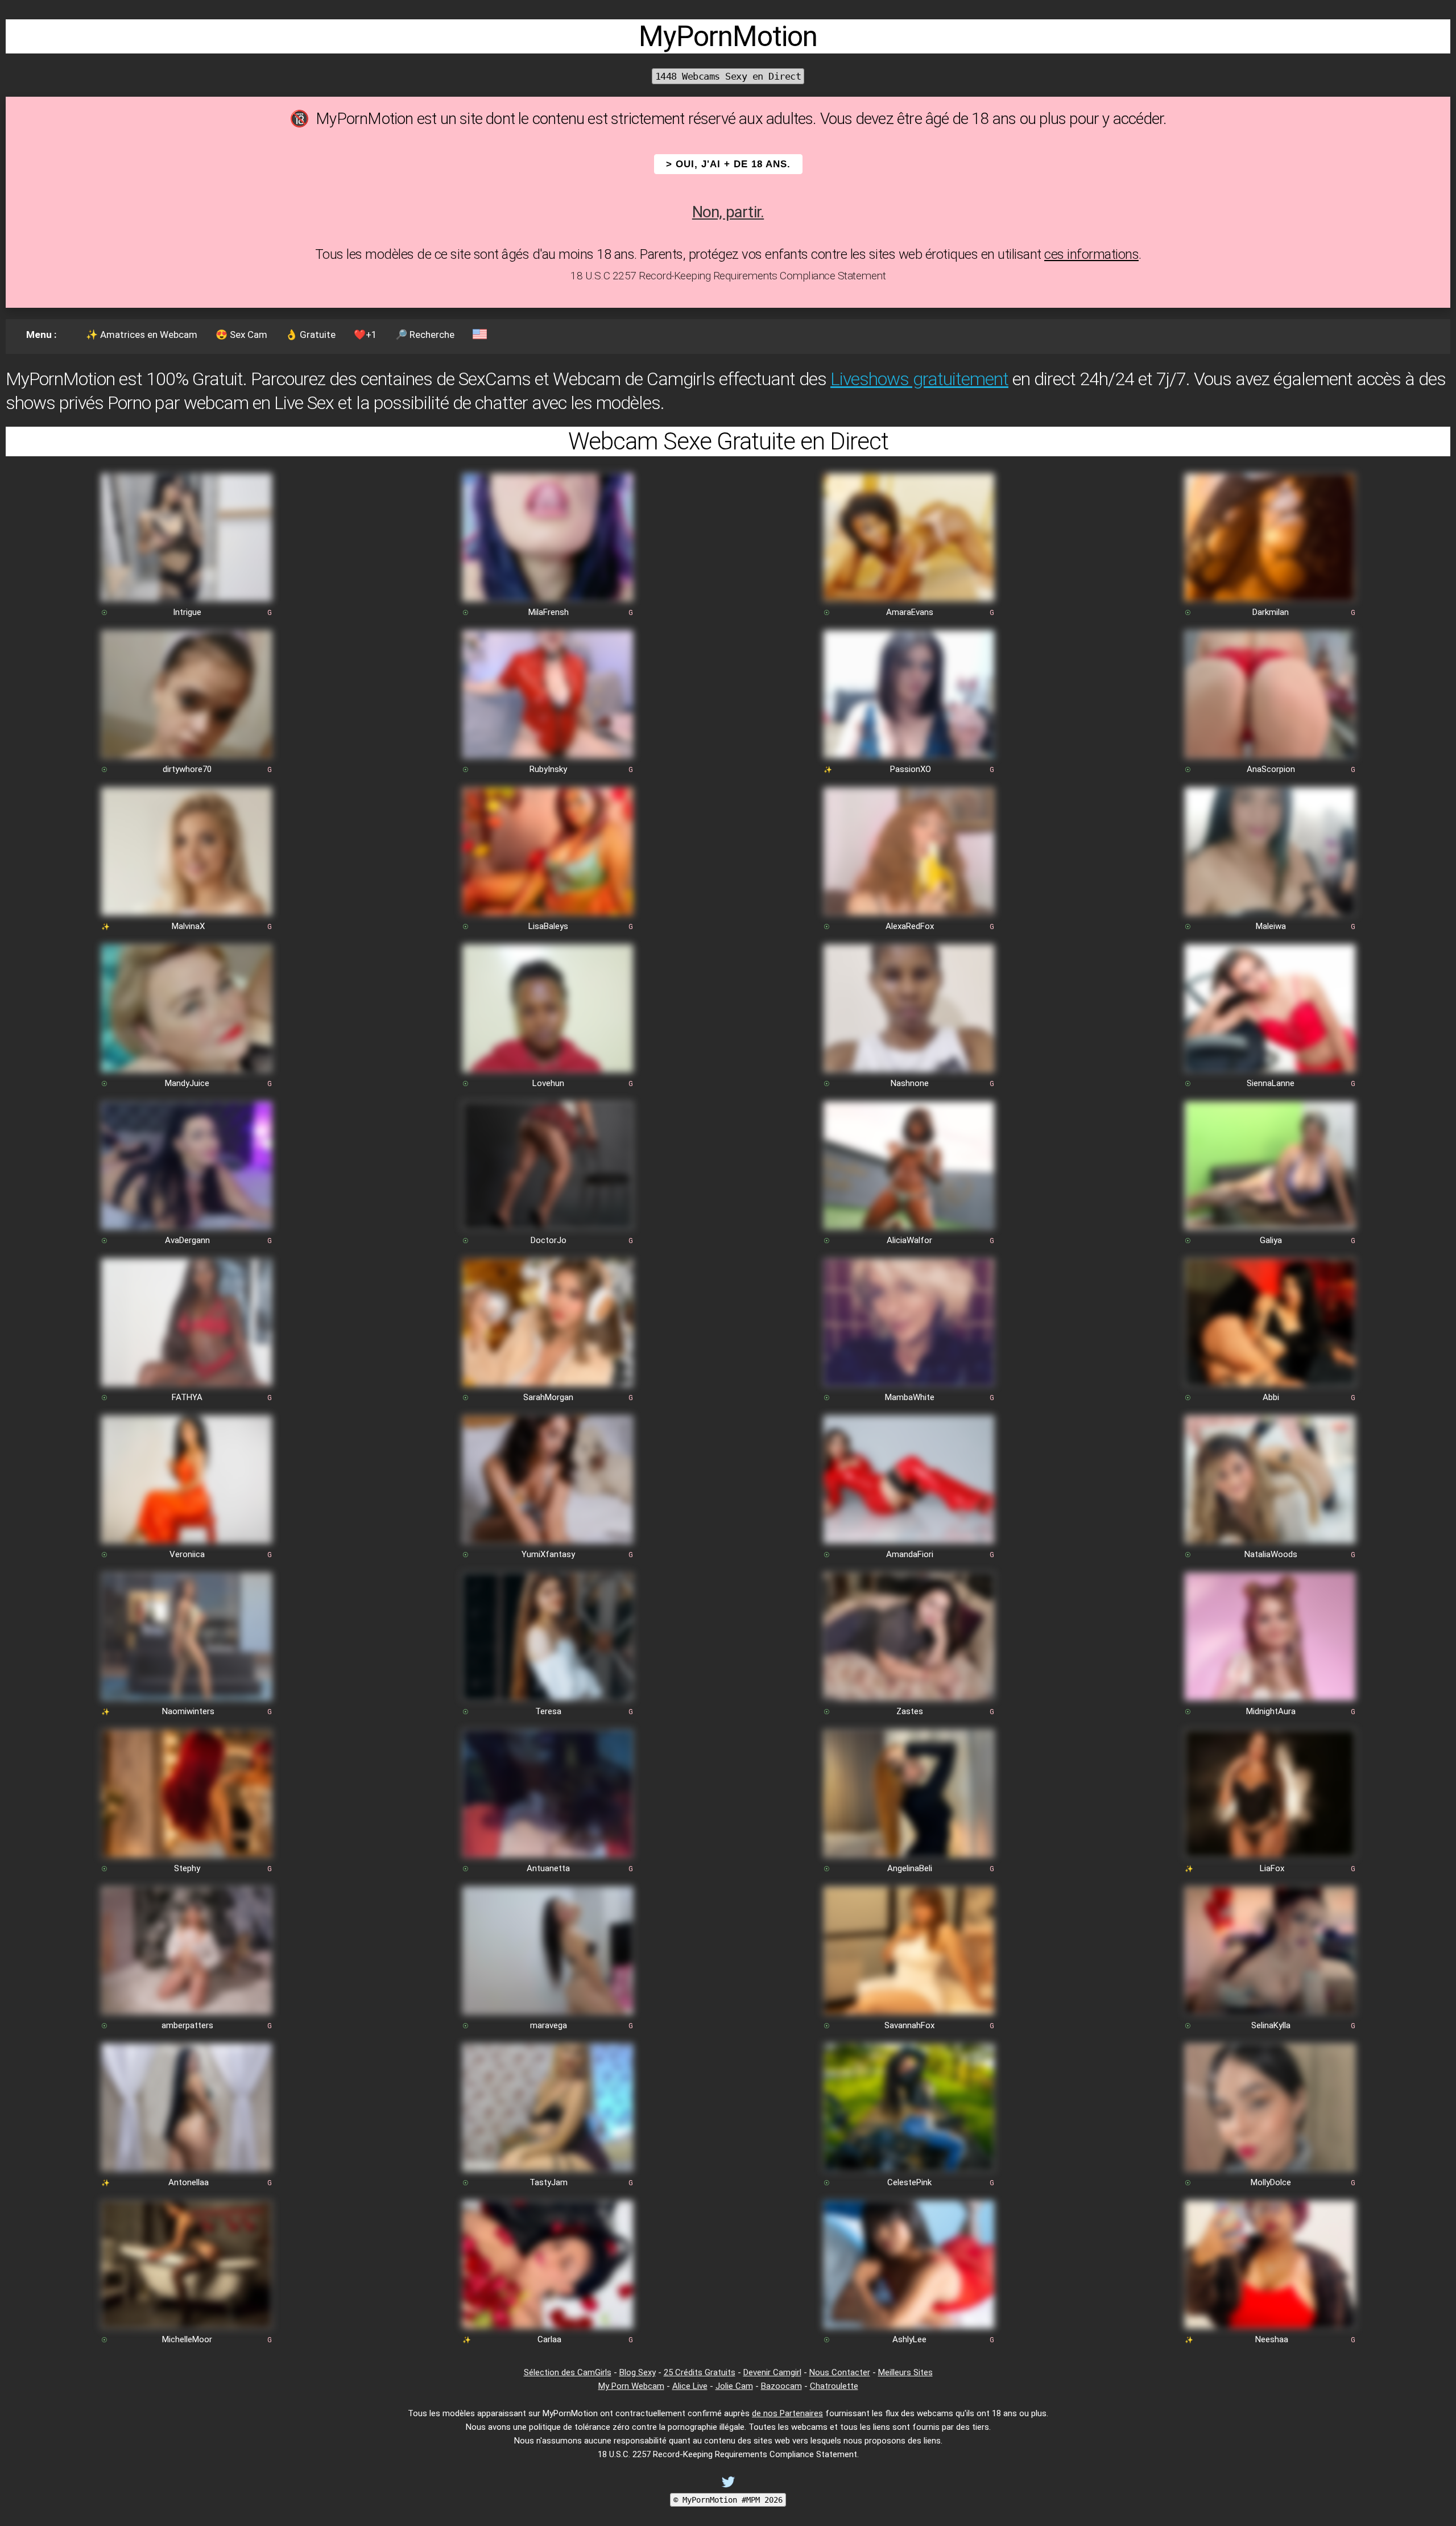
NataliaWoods (1271, 1554)
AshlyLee (909, 2339)
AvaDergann (187, 1240)
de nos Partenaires (787, 2413)
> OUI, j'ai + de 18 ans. (728, 164)
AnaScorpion (1271, 769)
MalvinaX (188, 926)
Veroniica (187, 1554)
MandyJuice (187, 1083)
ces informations (1091, 254)
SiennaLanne (1271, 1083)
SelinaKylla (1271, 2025)
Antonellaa (189, 2182)
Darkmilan (1271, 612)
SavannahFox (909, 2025)
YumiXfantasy (548, 1554)
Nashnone (910, 1083)
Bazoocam (781, 2386)
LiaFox (1272, 1868)
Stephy (187, 1868)
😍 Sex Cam (241, 335)
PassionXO (911, 769)
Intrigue (187, 612)
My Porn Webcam (631, 2386)
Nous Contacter (840, 2372)
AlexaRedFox (910, 926)
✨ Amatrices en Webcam (142, 335)
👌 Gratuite (311, 335)
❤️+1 (365, 335)
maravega (549, 2025)
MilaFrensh (549, 612)
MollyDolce (1271, 2182)
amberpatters (187, 2025)
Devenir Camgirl (772, 2372)
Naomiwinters (188, 1711)
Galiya (1271, 1240)
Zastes (910, 1711)
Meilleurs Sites (905, 2372)
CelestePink (909, 2182)
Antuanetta (548, 1868)
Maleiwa (1271, 926)
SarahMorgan (548, 1397)
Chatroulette (834, 2386)
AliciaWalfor (909, 1240)
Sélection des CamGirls (568, 2372)
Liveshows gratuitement (919, 379)
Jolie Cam (734, 2386)
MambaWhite (910, 1397)
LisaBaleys (548, 926)
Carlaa (549, 2339)
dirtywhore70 (187, 769)
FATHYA (187, 1397)
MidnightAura (1271, 1711)
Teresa (548, 1711)
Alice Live (690, 2386)
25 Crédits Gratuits (700, 2372)
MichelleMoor (187, 2339)
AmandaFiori (910, 1554)
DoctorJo (549, 1240)
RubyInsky (548, 769)
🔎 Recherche (425, 335)
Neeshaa (1272, 2339)
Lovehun (548, 1083)
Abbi (1271, 1397)
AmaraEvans (910, 612)
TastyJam (549, 2182)
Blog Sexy (638, 2372)
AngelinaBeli (910, 1868)
